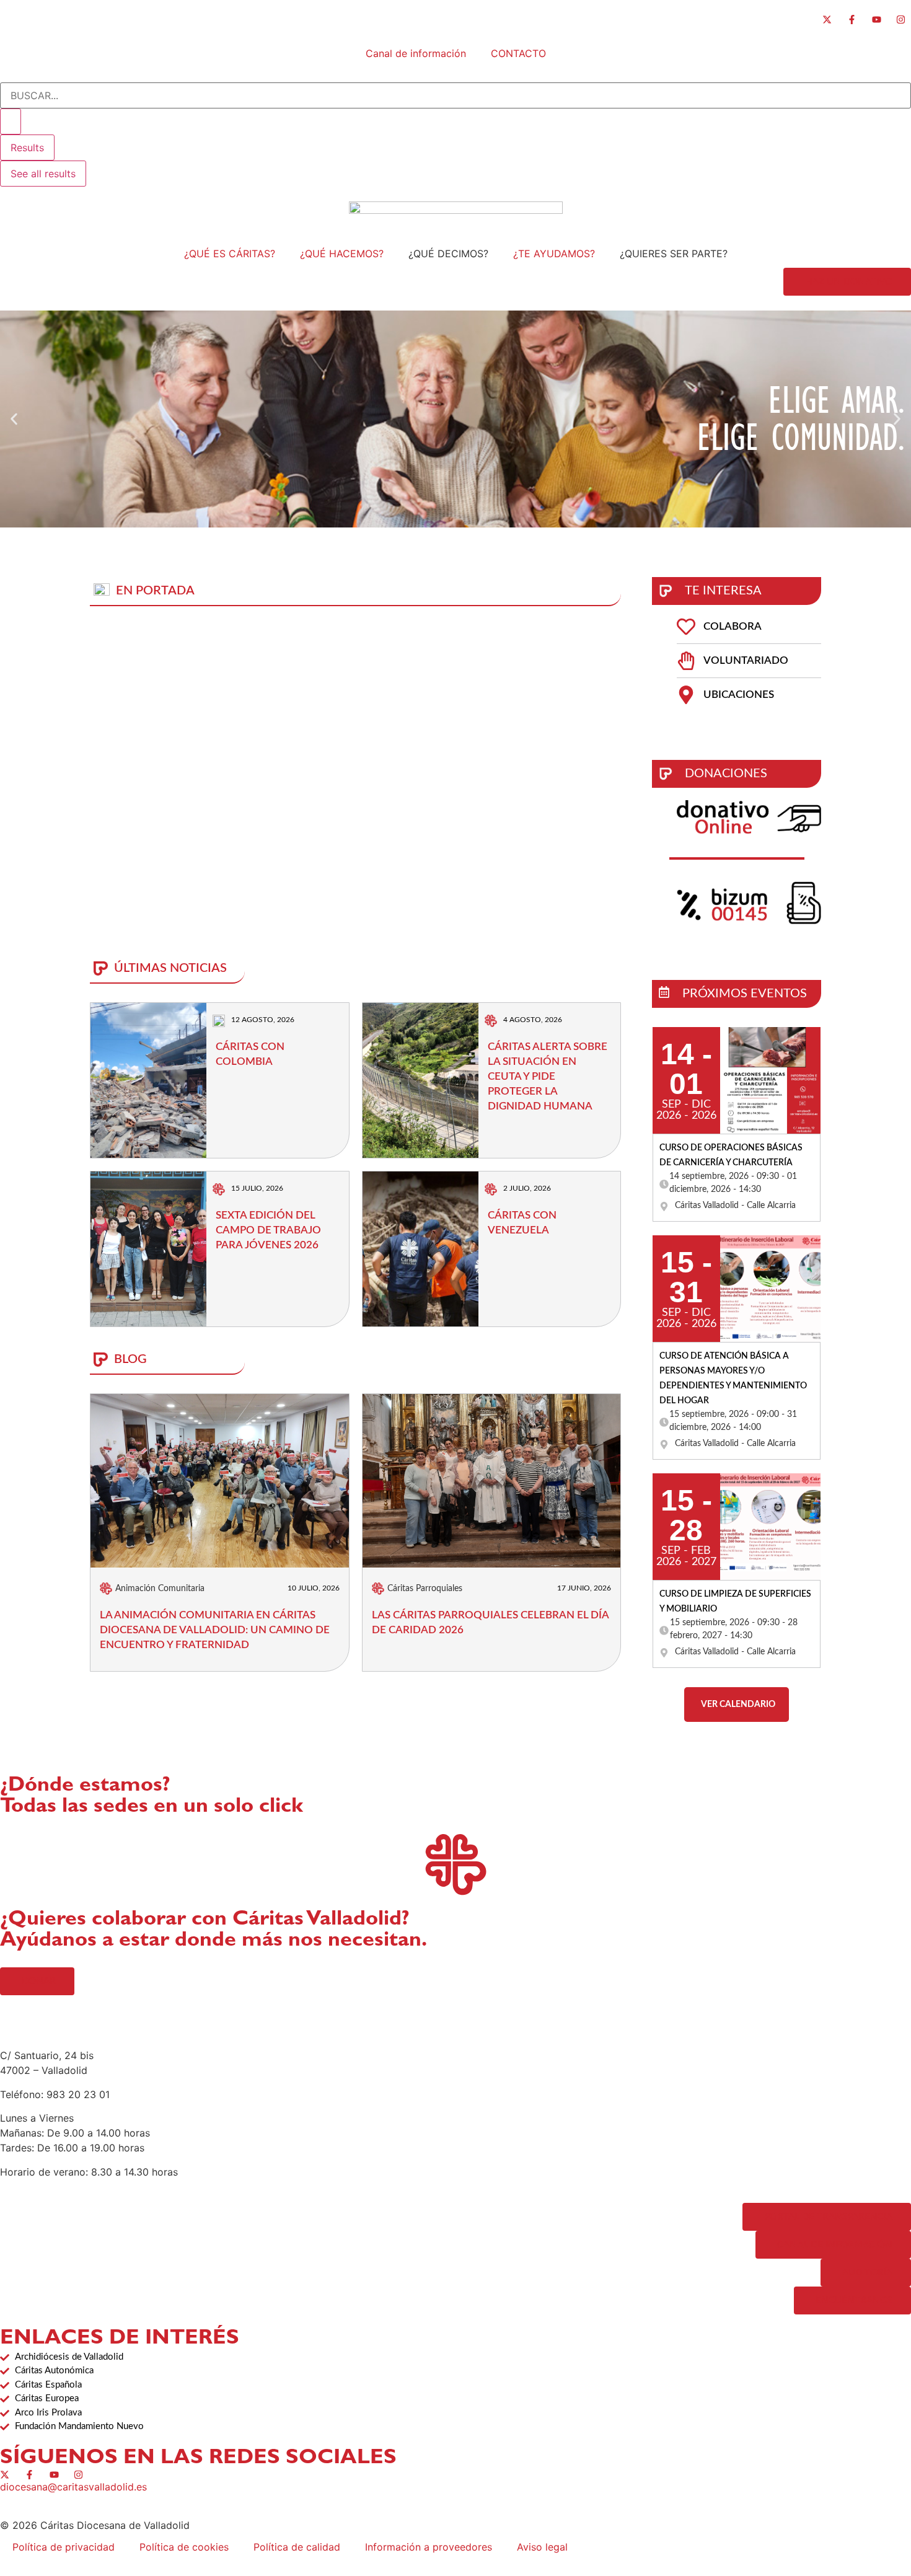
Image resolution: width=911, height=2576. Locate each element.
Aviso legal (542, 2547)
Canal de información (416, 53)
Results (27, 148)
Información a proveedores (429, 2547)
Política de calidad (297, 2547)
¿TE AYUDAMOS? (554, 254)
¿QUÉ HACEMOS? (342, 254)
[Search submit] (11, 121)
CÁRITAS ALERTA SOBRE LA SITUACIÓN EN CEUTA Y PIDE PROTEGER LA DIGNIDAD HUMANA (548, 1076)
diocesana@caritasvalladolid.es (73, 2487)
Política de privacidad (64, 2547)
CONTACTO (518, 53)
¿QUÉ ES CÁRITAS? (230, 254)
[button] (14, 419)
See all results (43, 174)
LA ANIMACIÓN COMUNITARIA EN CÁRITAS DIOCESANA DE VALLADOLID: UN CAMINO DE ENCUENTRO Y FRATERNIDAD (215, 1630)
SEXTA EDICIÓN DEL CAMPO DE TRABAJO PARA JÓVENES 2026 (268, 1230)
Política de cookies (184, 2547)
